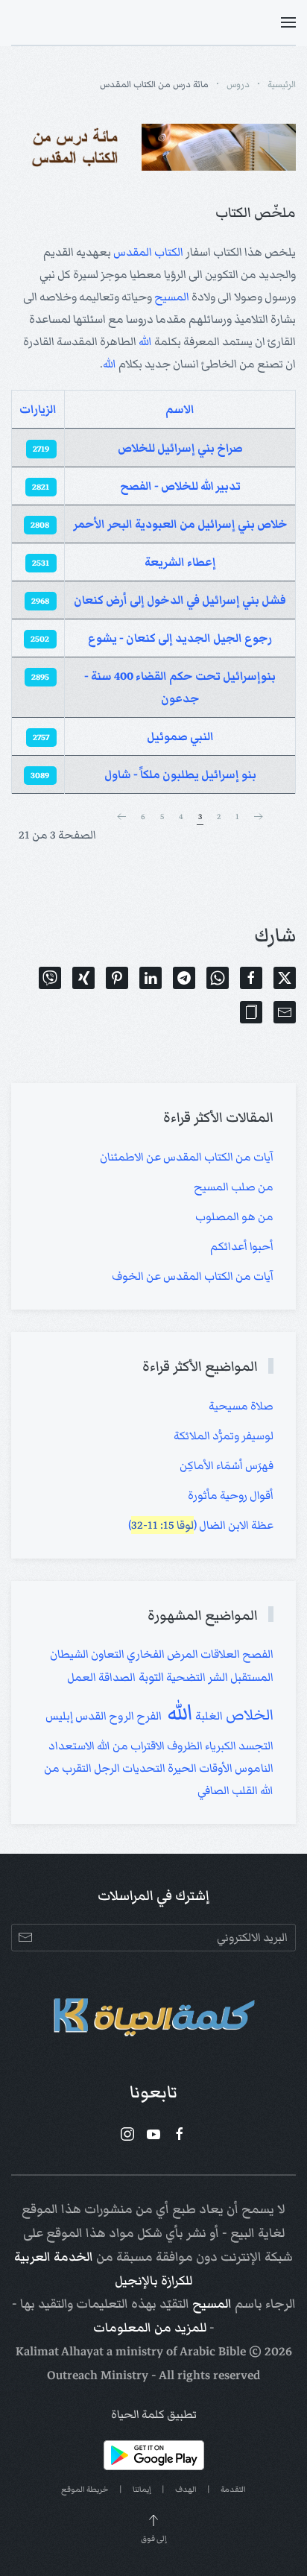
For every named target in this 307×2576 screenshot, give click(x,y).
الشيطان (69, 1654)
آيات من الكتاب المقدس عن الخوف (193, 1276)
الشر (217, 1677)
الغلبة (208, 1716)
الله (145, 341)
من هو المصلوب (234, 1216)
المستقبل (251, 1677)
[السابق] (259, 817)
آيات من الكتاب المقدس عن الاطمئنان (187, 1157)
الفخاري (145, 1654)
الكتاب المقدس (148, 252)
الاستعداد (72, 1746)
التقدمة (233, 2489)
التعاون (107, 1654)
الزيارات (38, 409)
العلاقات (219, 1654)
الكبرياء (219, 1746)
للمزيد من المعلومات (150, 2328)
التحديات (143, 1768)
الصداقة (116, 1677)
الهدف (186, 2489)
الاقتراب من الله (130, 1746)
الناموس (253, 1768)
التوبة (150, 1677)
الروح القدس (104, 1716)
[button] (288, 22)
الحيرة (181, 1768)
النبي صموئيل (180, 736)
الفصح (257, 1654)
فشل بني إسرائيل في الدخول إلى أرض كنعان (180, 600)
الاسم (180, 409)
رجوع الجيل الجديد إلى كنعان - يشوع (180, 638)
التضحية (185, 1677)
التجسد (255, 1746)
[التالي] (121, 817)
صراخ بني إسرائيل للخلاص (180, 448)
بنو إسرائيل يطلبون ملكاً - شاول (180, 774)
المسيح (172, 297)
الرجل (106, 1768)
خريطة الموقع (85, 2489)
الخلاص (248, 1715)
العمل (82, 1677)
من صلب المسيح (234, 1187)
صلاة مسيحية (241, 1406)
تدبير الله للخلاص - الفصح (180, 486)
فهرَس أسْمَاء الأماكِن (227, 1465)
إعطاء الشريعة (180, 562)
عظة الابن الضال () (201, 1525)
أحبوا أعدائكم (242, 1246)
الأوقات (215, 1768)
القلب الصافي (228, 1790)
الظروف (184, 1746)
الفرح (148, 1716)
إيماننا (142, 2489)
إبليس (59, 1716)
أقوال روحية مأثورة (231, 1495)
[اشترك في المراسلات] (25, 1938)
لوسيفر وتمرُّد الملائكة (224, 1436)
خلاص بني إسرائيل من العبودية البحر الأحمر (180, 524)
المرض (181, 1654)
